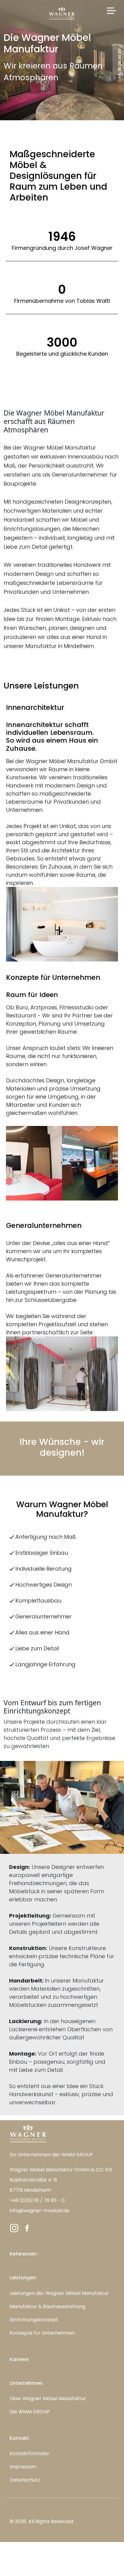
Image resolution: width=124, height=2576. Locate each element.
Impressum (23, 2467)
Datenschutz (25, 2480)
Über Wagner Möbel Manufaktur (48, 2398)
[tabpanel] (62, 1163)
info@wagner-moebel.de (39, 2211)
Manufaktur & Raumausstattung (47, 2306)
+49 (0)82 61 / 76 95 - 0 (37, 2200)
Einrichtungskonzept (34, 2320)
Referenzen (23, 2254)
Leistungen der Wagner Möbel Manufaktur (59, 2293)
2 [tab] (62, 1191)
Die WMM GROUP (30, 2412)
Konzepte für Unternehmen (42, 2333)
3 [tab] (71, 1191)
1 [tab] (53, 1191)
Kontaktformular (29, 2453)
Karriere (19, 2359)
